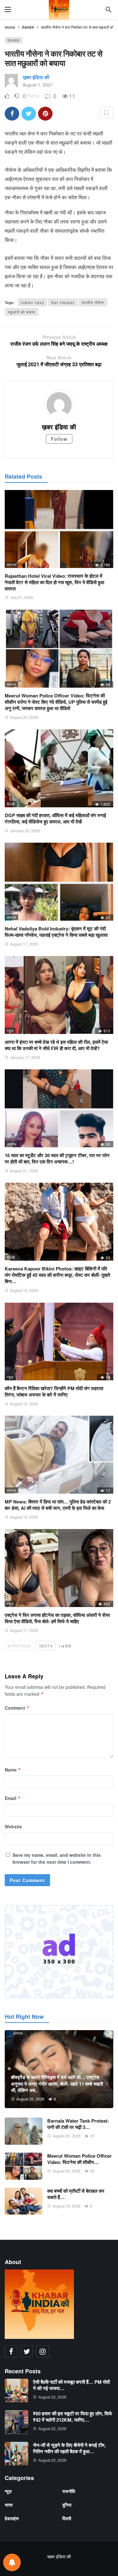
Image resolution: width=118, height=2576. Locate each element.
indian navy (32, 302)
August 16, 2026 (24, 1290)
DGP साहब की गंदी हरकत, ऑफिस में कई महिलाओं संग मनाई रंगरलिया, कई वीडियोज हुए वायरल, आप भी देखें (55, 818)
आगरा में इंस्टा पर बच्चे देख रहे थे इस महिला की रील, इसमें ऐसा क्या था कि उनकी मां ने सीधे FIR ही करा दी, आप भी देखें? (56, 1045)
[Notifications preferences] (12, 2562)
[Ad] (59, 1952)
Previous (21, 1646)
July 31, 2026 (22, 597)
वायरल (11, 565)
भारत (9, 2505)
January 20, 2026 (25, 831)
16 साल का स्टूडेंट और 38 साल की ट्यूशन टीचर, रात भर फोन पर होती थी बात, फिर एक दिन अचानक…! (57, 1158)
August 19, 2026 (67, 2206)
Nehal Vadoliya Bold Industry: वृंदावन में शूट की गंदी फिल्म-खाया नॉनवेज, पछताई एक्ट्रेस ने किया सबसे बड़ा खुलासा (56, 932)
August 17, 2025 (24, 1630)
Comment (17, 1708)
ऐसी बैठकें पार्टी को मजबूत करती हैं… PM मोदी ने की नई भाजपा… (71, 2385)
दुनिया (67, 2505)
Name (13, 1770)
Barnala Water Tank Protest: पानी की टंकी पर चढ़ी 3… (78, 2124)
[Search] (109, 9)
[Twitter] (27, 2351)
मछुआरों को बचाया (22, 312)
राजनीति (69, 2491)
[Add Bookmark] (106, 113)
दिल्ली (11, 804)
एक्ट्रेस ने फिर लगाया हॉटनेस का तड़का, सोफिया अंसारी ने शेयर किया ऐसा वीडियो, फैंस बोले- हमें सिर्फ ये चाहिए (57, 1618)
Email (13, 1798)
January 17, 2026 (25, 1057)
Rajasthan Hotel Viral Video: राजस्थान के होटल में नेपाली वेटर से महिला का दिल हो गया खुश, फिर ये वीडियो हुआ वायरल (54, 582)
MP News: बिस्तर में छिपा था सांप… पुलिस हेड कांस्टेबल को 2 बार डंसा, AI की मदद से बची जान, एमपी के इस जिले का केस (58, 1505)
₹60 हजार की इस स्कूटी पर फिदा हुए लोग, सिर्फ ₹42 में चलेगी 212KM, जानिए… (73, 2417)
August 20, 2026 (24, 717)
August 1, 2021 (38, 85)
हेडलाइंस (14, 40)
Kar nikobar (63, 302)
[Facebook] (11, 2351)
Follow (59, 439)
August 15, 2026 (24, 1404)
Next (44, 1646)
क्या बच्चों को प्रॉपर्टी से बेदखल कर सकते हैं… (76, 2194)
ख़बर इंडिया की (36, 77)
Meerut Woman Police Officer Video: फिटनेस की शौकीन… (79, 2159)
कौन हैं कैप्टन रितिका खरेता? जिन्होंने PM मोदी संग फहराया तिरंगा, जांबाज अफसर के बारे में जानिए (54, 1391)
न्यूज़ (10, 1031)
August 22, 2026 (52, 2397)
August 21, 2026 (24, 1171)
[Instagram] (42, 2351)
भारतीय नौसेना (93, 302)
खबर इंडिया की (59, 2556)
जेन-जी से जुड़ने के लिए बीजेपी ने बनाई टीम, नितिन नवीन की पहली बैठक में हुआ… (69, 2448)
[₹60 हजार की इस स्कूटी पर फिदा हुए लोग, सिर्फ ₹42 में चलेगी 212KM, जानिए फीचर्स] (17, 2422)
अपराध (12, 1144)
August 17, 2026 (24, 944)
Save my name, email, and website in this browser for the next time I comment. (57, 1858)
